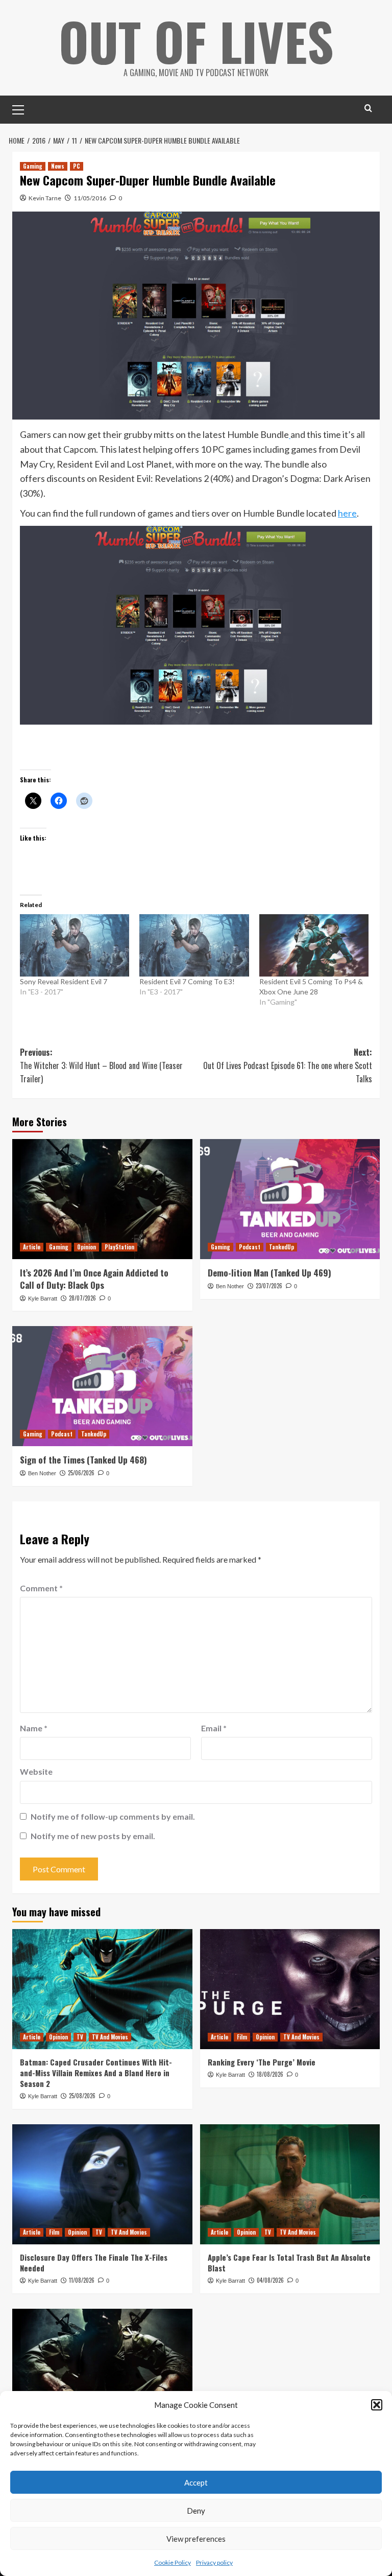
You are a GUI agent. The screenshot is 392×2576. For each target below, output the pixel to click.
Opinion (87, 1247)
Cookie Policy (173, 2562)
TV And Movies (110, 2037)
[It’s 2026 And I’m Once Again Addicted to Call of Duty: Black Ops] (102, 1199)
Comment (41, 1588)
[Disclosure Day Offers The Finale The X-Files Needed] (102, 2184)
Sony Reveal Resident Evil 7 (64, 981)
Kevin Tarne (45, 198)
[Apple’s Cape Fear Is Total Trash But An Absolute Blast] (290, 2184)
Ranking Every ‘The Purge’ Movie (262, 2062)
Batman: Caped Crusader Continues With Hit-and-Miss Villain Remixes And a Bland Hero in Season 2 (96, 2073)
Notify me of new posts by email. (93, 1836)
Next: (288, 1065)
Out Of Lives (196, 41)
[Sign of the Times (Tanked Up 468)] (102, 1386)
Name (34, 1728)
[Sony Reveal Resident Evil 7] (75, 945)
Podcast (250, 1247)
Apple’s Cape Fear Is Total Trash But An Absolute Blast (289, 2262)
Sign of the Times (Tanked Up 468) (83, 1460)
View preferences (196, 2539)
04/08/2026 (270, 2280)
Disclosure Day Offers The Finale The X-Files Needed (94, 2262)
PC (77, 166)
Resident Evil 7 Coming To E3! (187, 981)
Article (32, 1247)
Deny (196, 2511)
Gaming (33, 166)
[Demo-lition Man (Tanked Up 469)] (290, 1199)
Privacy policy (214, 2562)
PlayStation (119, 1247)
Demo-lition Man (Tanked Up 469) (269, 1273)
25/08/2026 (82, 2096)
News (58, 166)
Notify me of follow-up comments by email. (113, 1816)
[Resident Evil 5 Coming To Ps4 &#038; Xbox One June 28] (314, 945)
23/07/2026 (269, 1286)
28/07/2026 (82, 1298)
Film (242, 2037)
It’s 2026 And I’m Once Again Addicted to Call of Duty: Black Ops (94, 1279)
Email (214, 1728)
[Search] (368, 108)
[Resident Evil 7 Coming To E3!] (194, 945)
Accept (196, 2482)
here (347, 513)
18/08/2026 (270, 2074)
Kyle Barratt (43, 1298)
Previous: (101, 1065)
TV (80, 2037)
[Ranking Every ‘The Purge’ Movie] (290, 1989)
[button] (377, 2405)
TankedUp (281, 1247)
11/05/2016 (90, 198)
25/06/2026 (81, 1473)
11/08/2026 (82, 2280)
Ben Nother (230, 1286)
